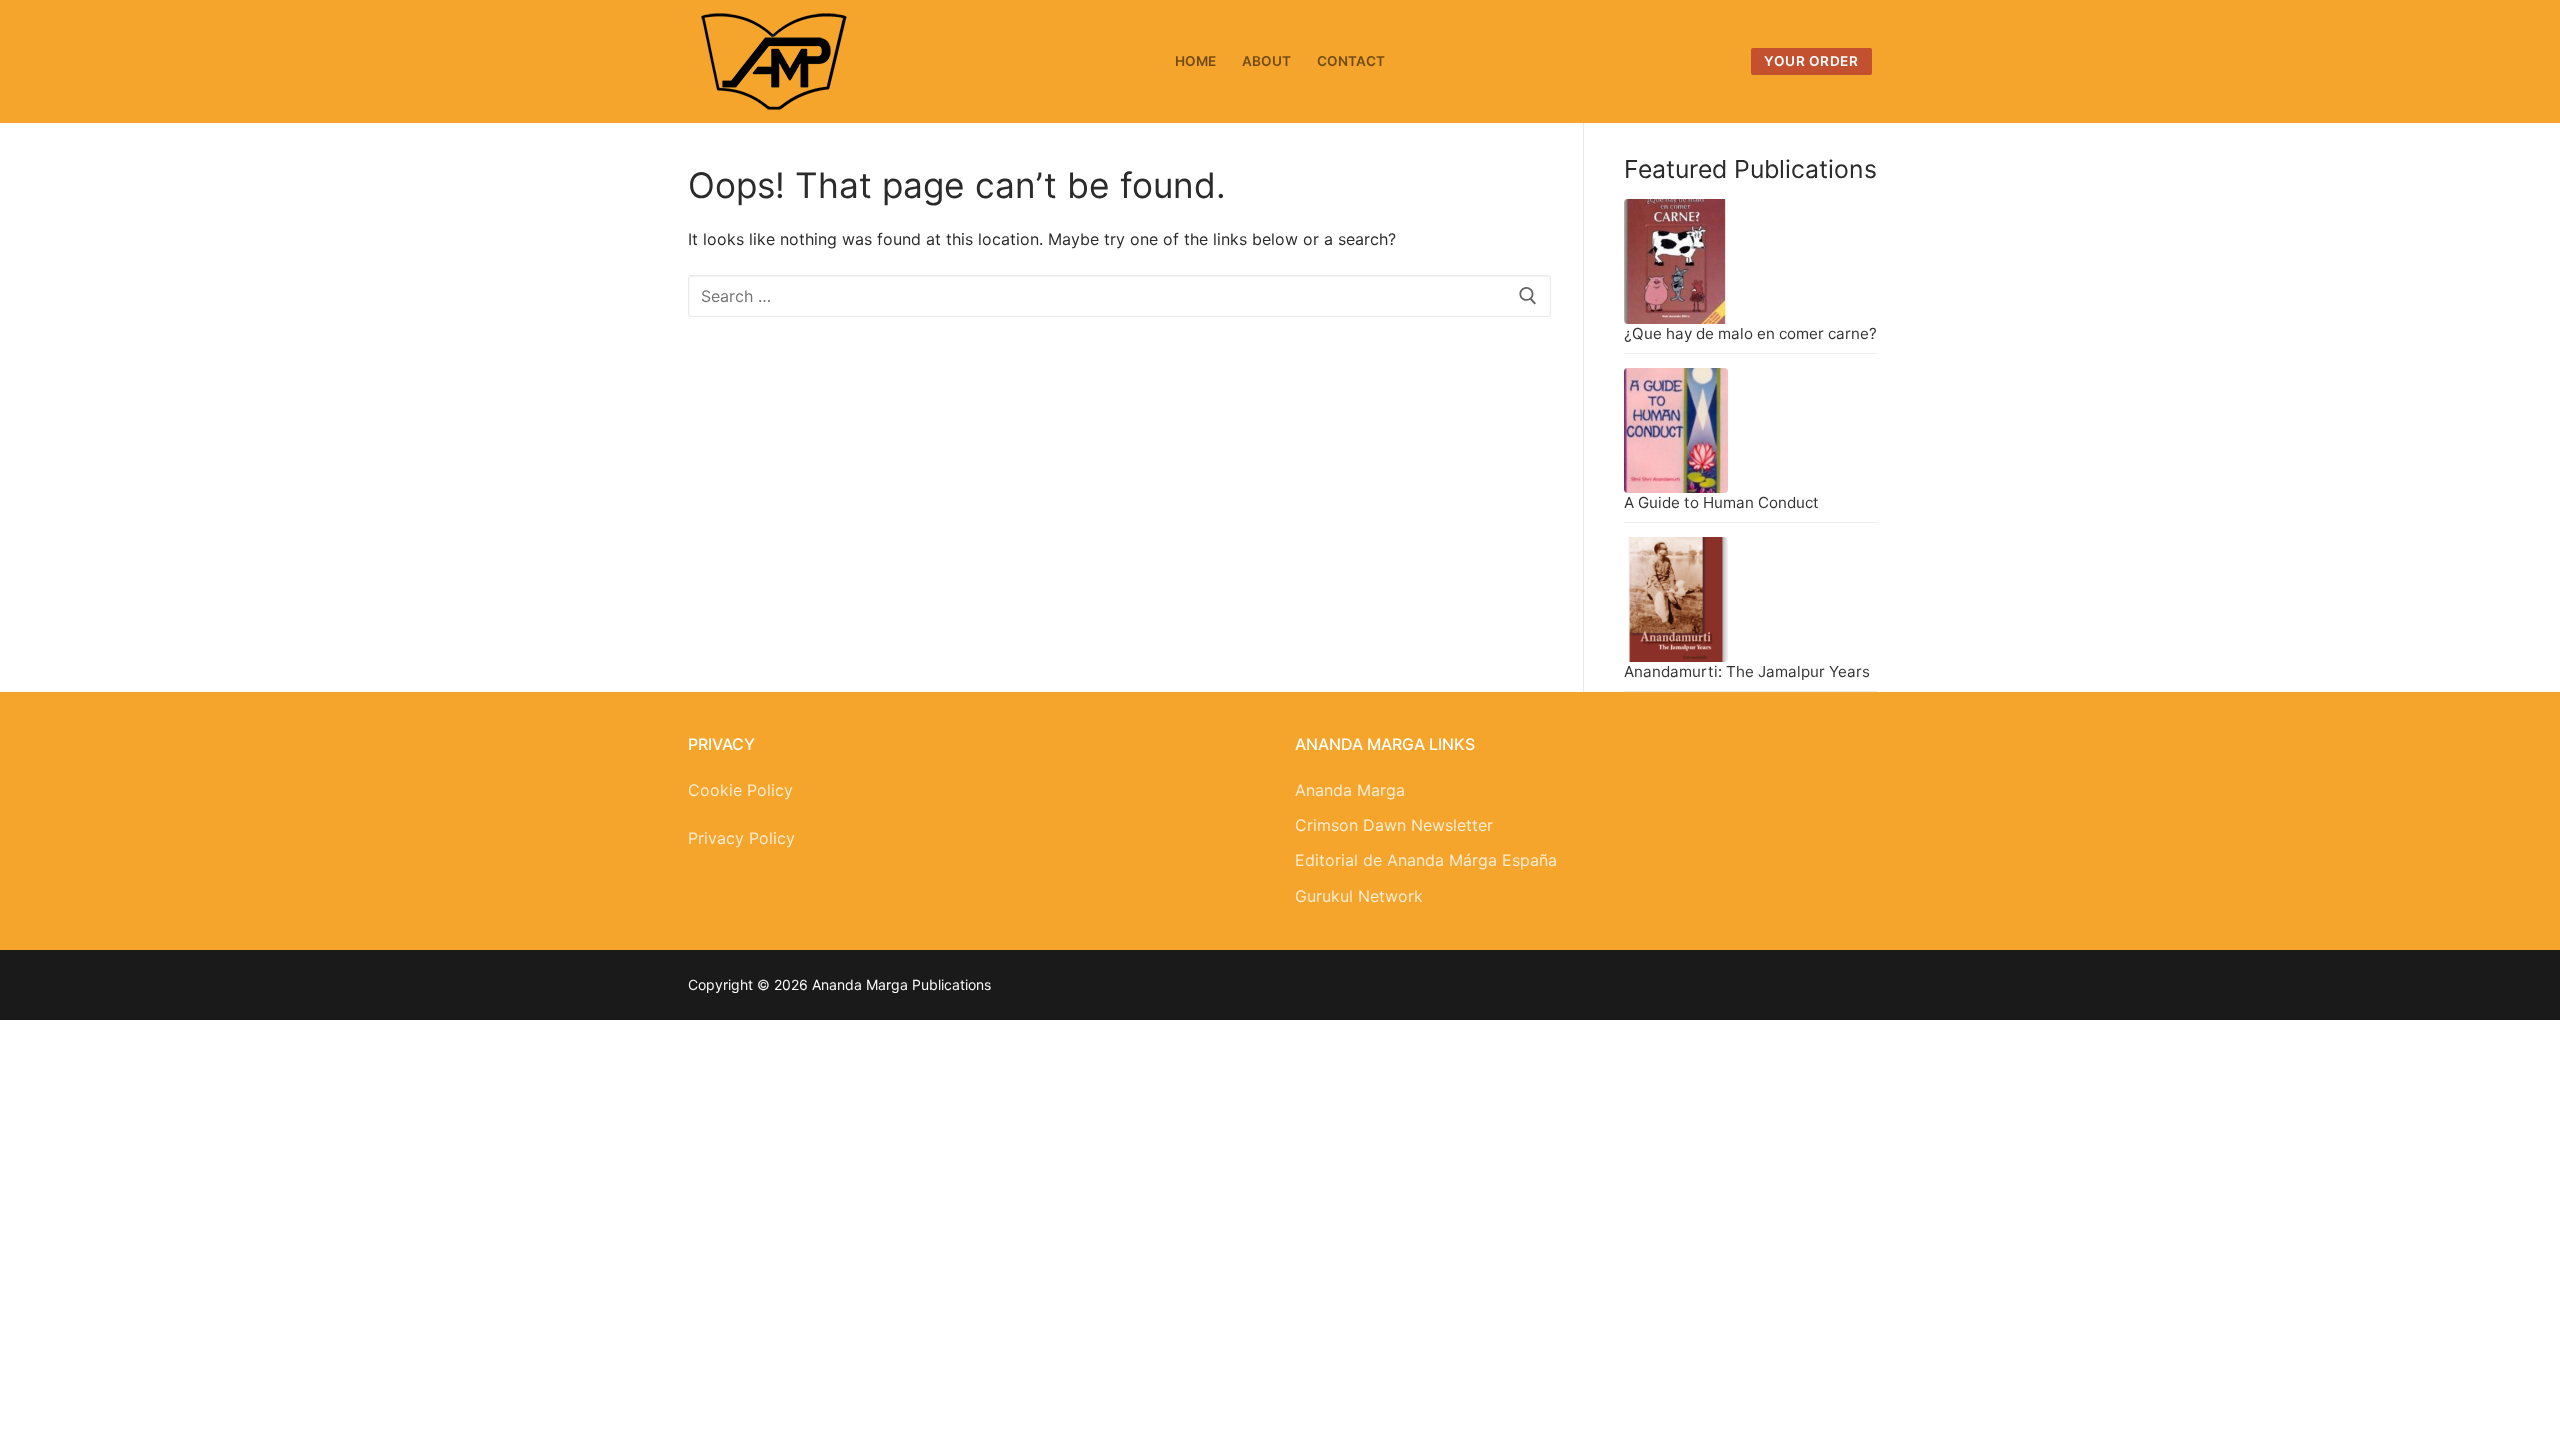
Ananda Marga (1350, 790)
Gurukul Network (1359, 896)
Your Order (1811, 61)
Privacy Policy (741, 838)
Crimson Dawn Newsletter (1394, 825)
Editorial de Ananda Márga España (1426, 860)
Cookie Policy (740, 790)
